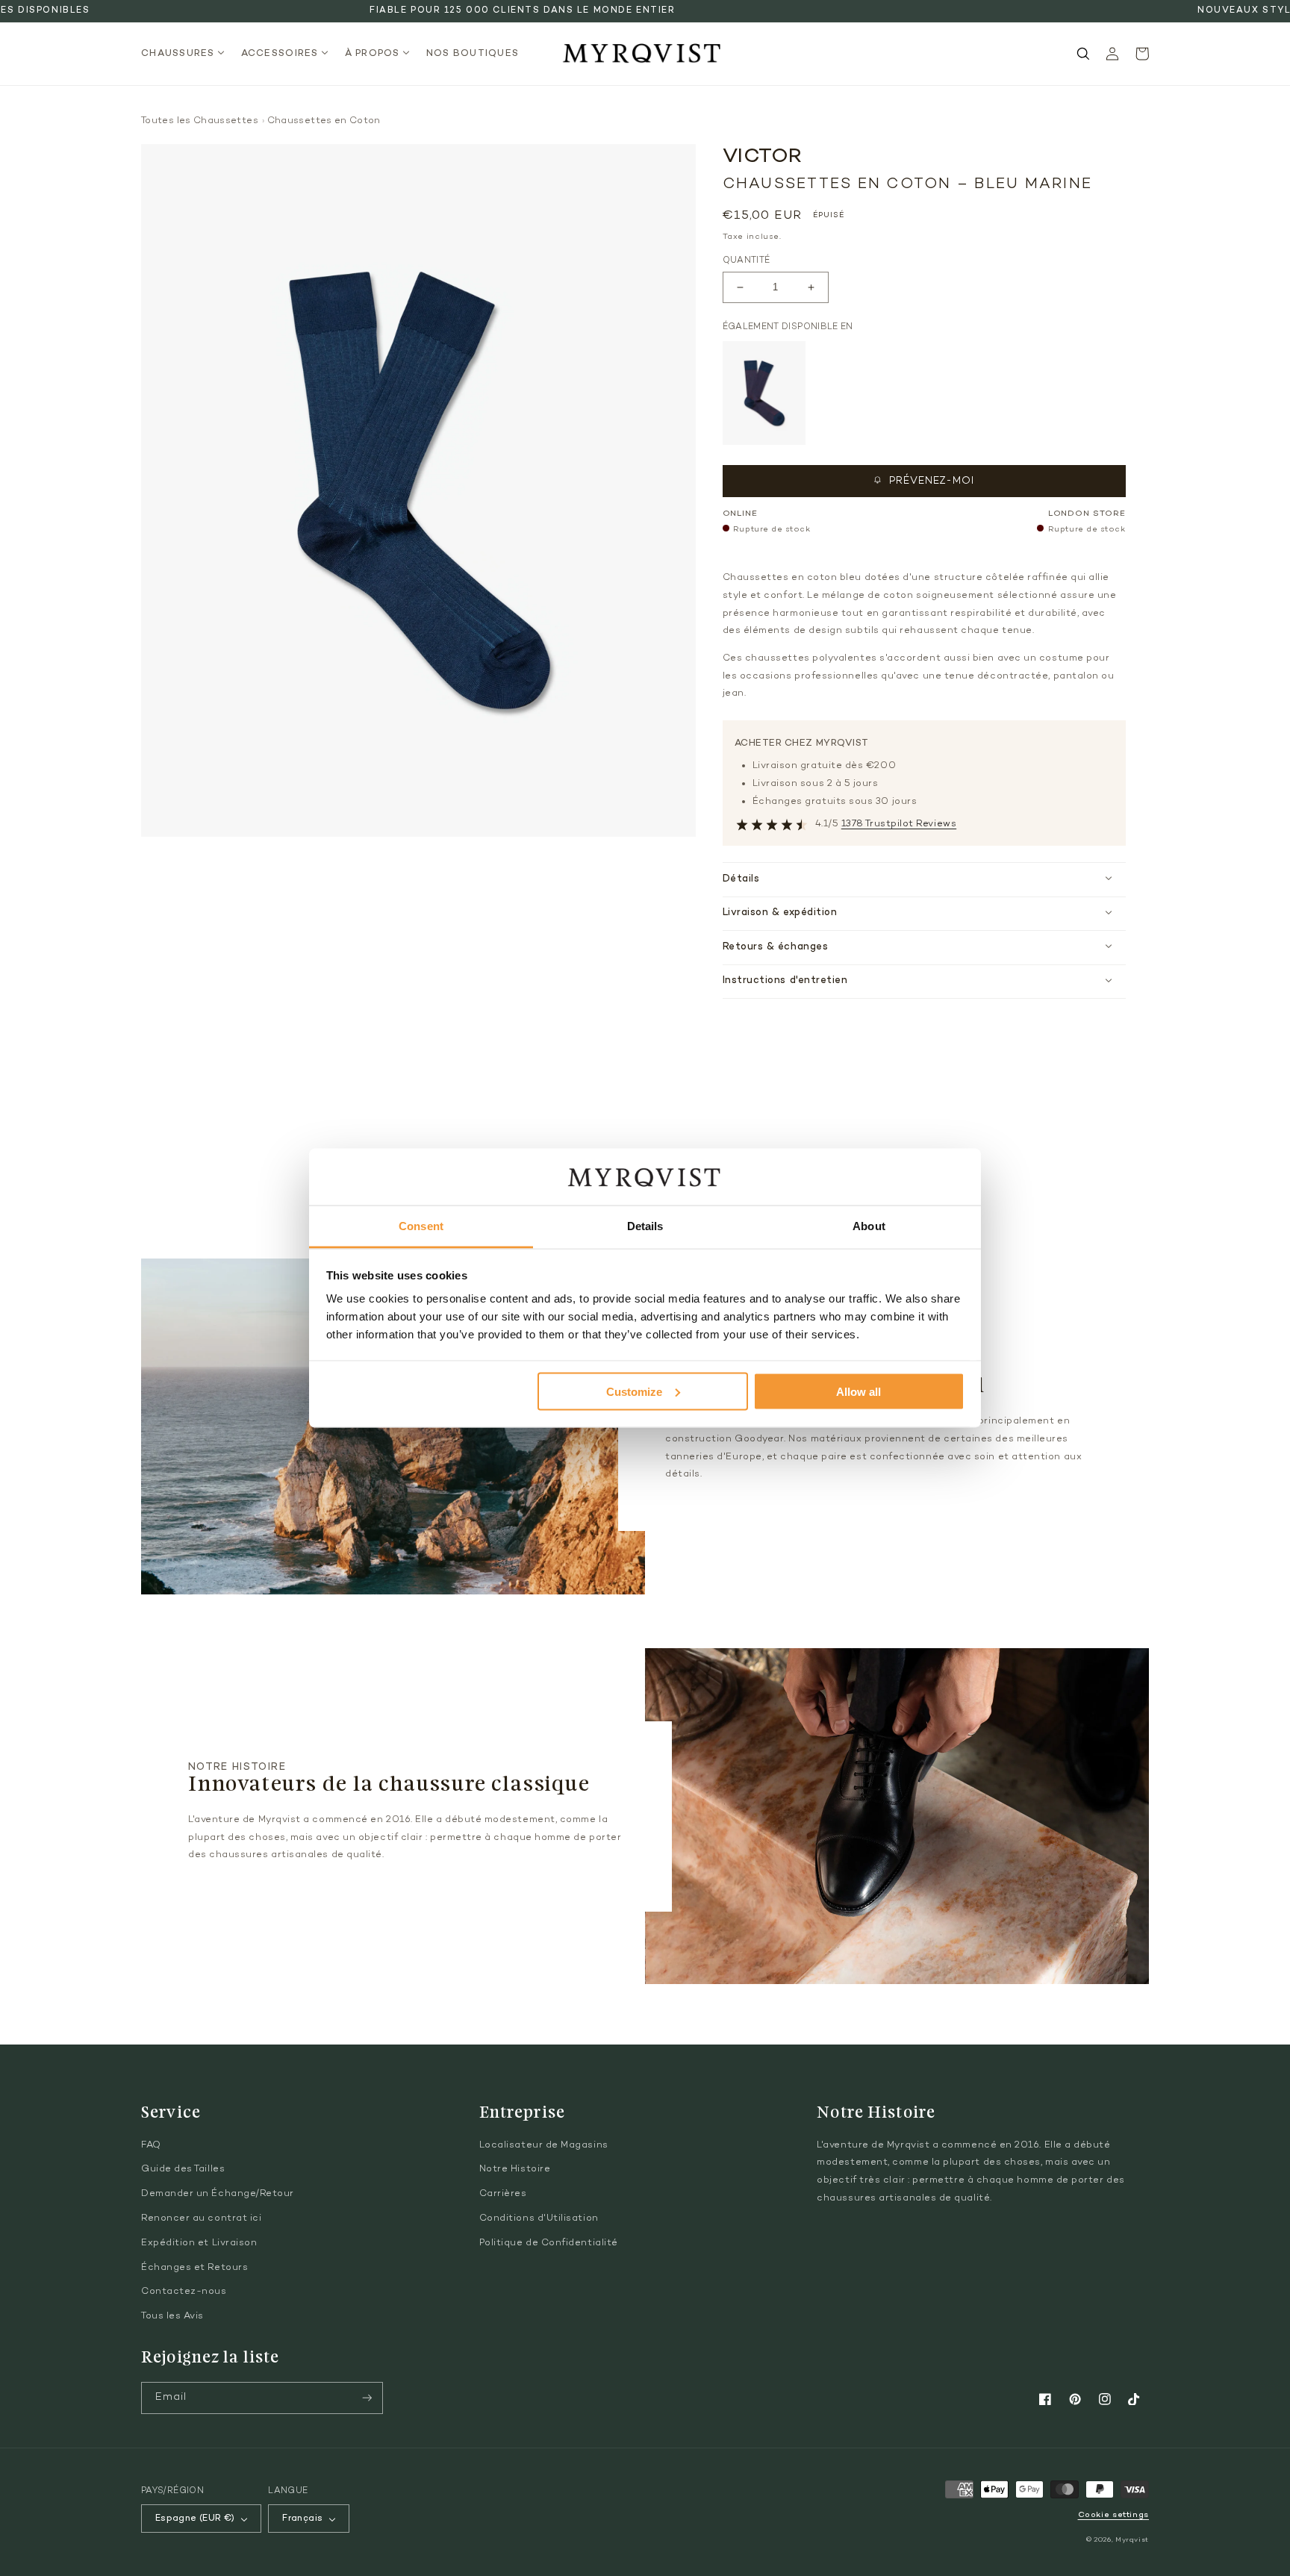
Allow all (859, 1391)
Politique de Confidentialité (549, 2243)
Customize (634, 1391)
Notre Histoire (515, 2169)
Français (302, 2519)
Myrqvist (1132, 2540)
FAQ (151, 2145)
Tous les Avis (172, 2316)
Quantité (747, 261)
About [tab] (869, 1226)
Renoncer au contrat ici (201, 2218)
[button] (187, 54)
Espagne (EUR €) (195, 2519)
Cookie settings (1113, 2515)
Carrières (503, 2194)
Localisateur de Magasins (544, 2145)
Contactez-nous (184, 2292)
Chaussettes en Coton (324, 121)
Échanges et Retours (194, 2268)
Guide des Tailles (183, 2169)
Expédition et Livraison (199, 2243)
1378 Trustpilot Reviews (899, 824)
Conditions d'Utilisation (539, 2218)
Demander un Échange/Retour (218, 2194)
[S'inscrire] (367, 2398)
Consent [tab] (421, 1226)
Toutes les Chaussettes (200, 121)
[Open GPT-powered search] (1083, 54)
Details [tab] (645, 1226)
